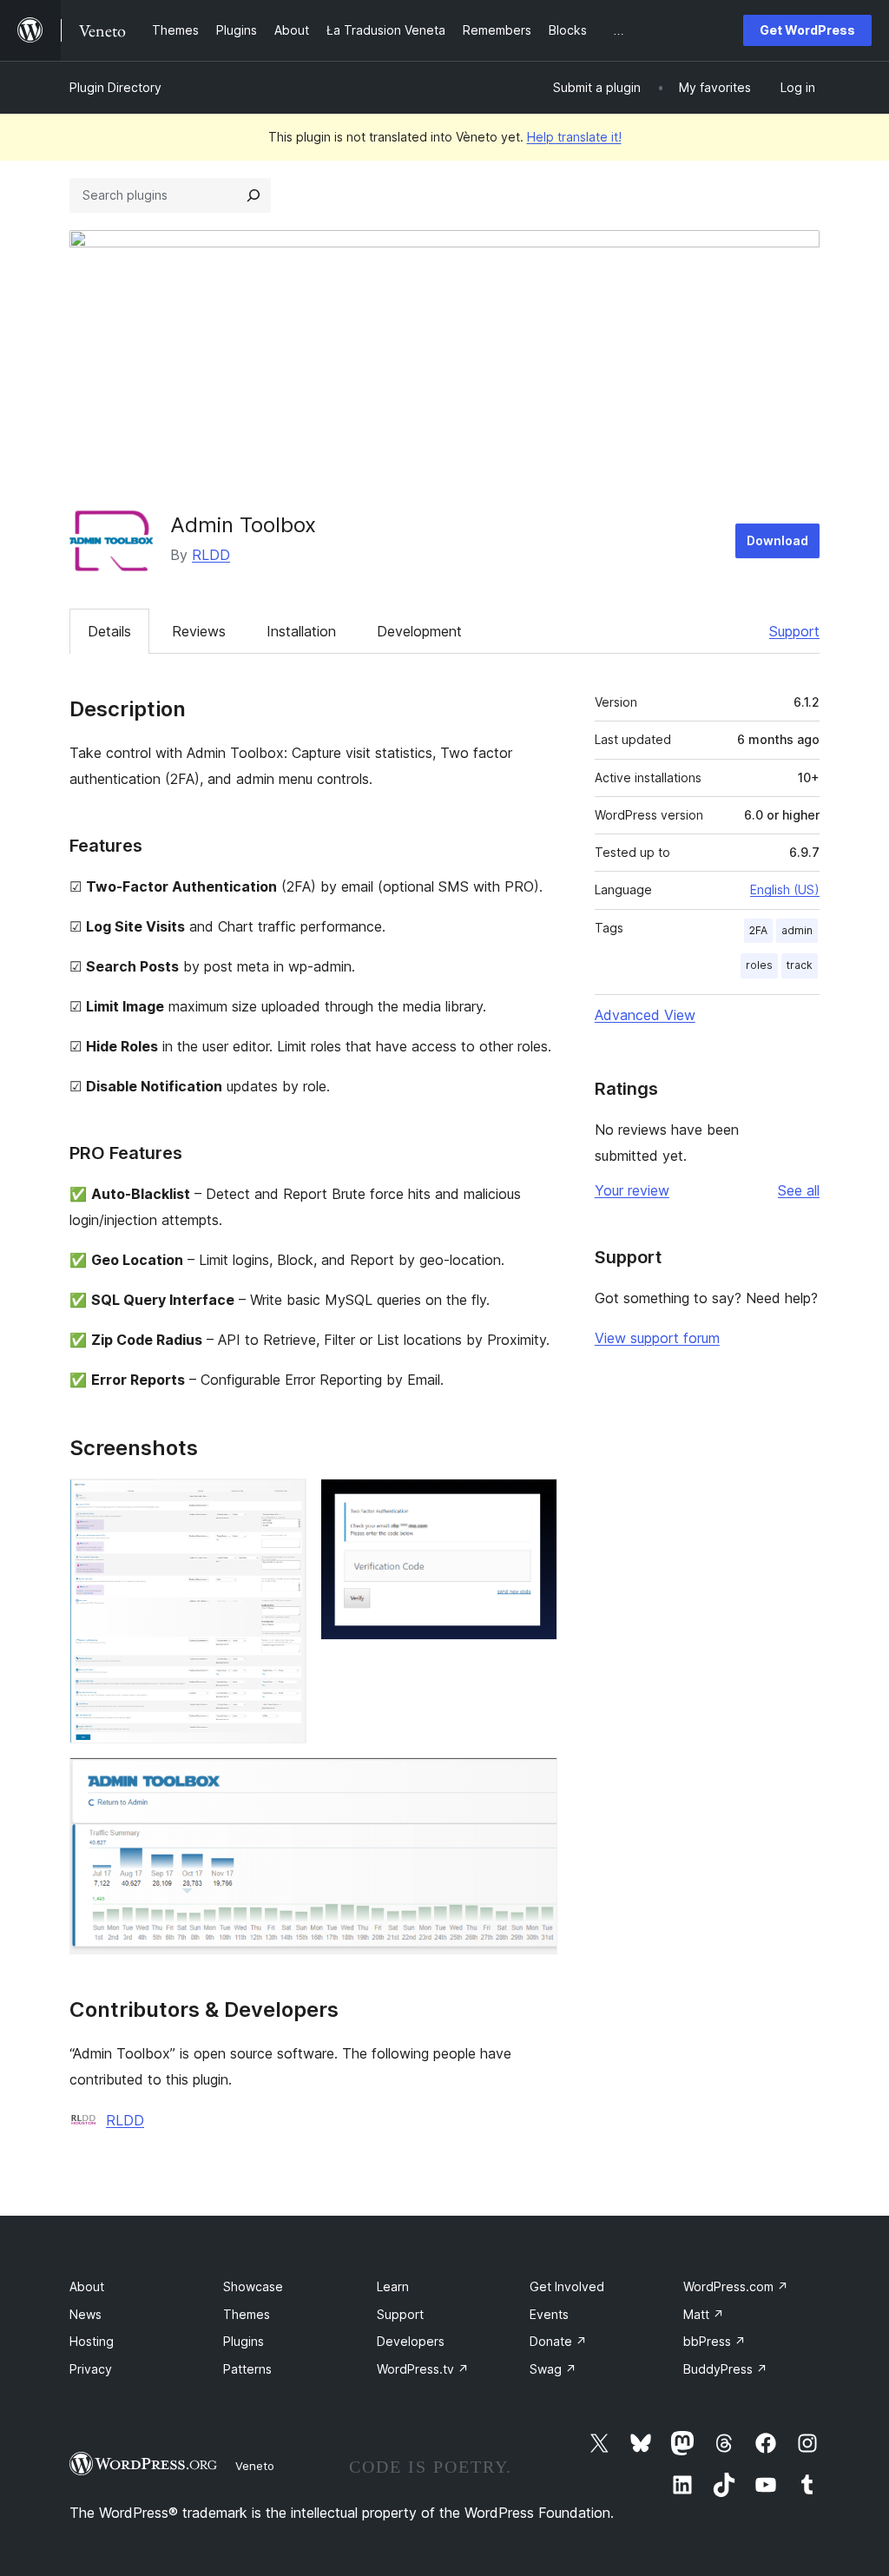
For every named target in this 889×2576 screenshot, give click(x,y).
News (86, 2314)
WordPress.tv (423, 2369)
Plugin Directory (115, 87)
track (800, 965)
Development (419, 631)
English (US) (785, 889)
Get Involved (567, 2286)
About (87, 2286)
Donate (558, 2341)
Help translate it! (574, 137)
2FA (758, 930)
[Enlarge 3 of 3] (534, 1781)
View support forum (657, 1338)
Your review (632, 1190)
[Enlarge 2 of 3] (534, 1502)
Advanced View (645, 1015)
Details (109, 631)
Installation (301, 631)
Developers (411, 2341)
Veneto (255, 2466)
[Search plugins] (254, 195)
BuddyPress (725, 2369)
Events (549, 2314)
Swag (553, 2369)
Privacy (91, 2369)
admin (797, 930)
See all (799, 1190)
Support (794, 631)
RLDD (211, 555)
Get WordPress (807, 30)
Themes (247, 2314)
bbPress (714, 2341)
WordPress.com (736, 2286)
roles (759, 965)
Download (777, 540)
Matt (704, 2314)
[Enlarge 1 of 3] (283, 1502)
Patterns (247, 2369)
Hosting (92, 2341)
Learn (393, 2286)
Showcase (253, 2286)
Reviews (199, 631)
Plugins (244, 2341)
